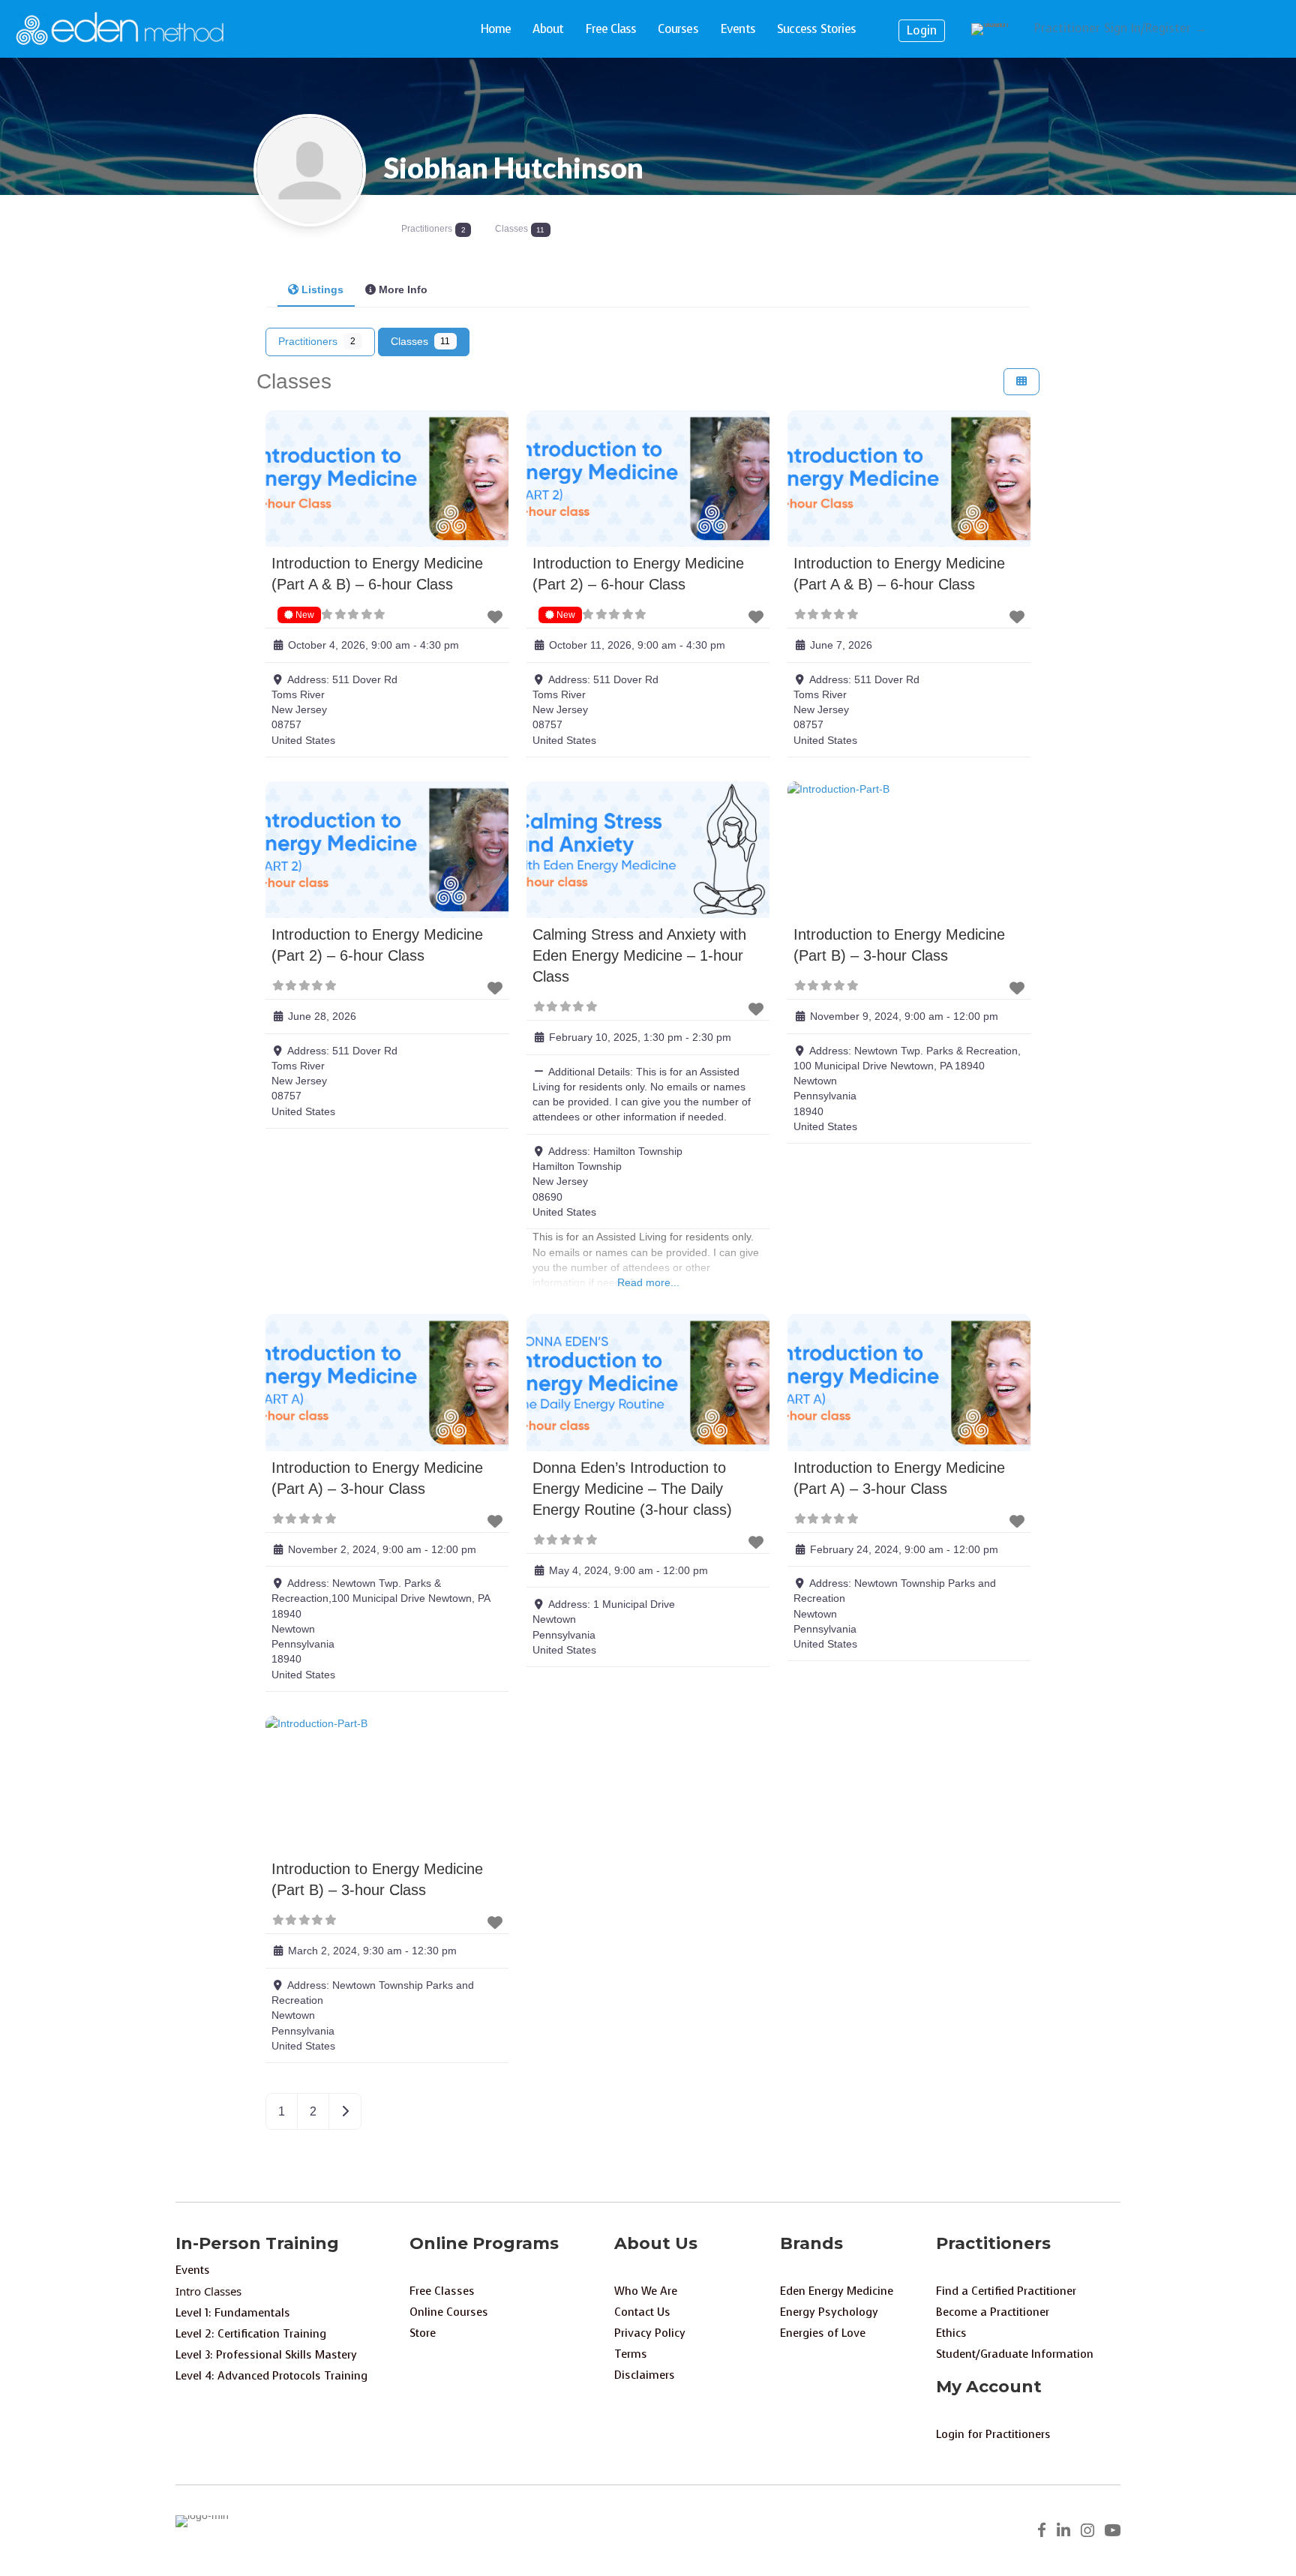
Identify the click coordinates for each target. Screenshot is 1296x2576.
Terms (631, 2354)
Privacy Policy (650, 2333)
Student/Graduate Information (1015, 2354)
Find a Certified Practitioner (1006, 2291)
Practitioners (317, 341)
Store (423, 2333)
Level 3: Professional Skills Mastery (266, 2355)
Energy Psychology (829, 2312)
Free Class (610, 29)
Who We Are (646, 2291)
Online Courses (449, 2312)
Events (738, 29)
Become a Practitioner (993, 2312)
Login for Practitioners (993, 2434)
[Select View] (1021, 382)
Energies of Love (823, 2333)
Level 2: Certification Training (251, 2334)
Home (496, 29)
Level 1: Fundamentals (233, 2313)
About (548, 29)
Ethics (951, 2333)
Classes (421, 341)
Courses (678, 29)
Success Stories (816, 29)
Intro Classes (208, 2291)
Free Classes (442, 2291)
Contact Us (642, 2312)
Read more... (648, 1282)
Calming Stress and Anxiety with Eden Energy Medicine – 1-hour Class (639, 955)
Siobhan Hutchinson (514, 167)
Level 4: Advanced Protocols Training (271, 2376)
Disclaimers (645, 2375)
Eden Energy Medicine (837, 2291)
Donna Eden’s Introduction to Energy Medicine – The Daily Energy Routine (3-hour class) (632, 1489)
